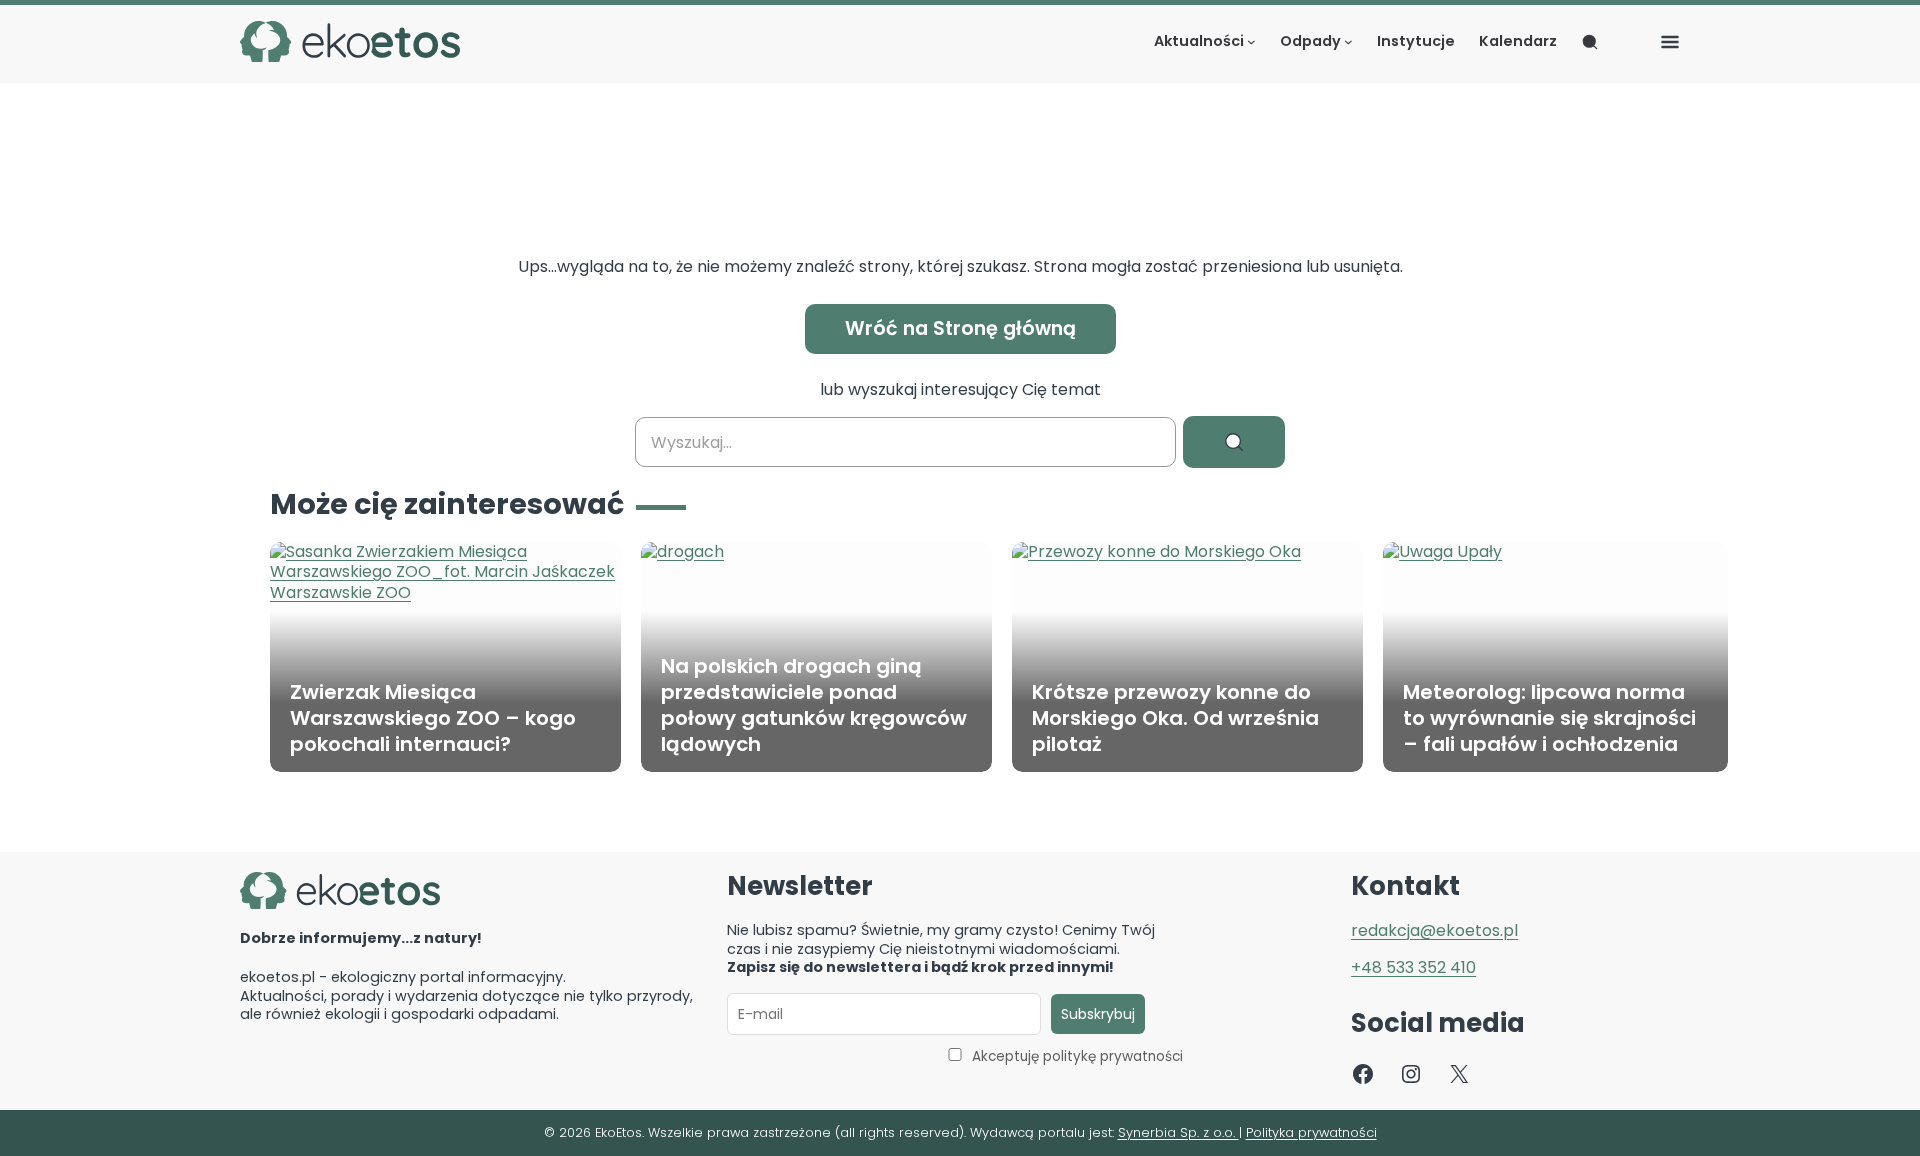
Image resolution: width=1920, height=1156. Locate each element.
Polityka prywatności (1311, 1132)
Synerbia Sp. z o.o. (1178, 1132)
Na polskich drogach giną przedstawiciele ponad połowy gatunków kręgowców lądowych (814, 705)
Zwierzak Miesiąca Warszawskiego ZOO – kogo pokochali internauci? (433, 718)
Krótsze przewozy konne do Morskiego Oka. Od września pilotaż (1175, 718)
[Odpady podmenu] (1348, 41)
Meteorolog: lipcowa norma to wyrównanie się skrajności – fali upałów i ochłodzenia (1549, 718)
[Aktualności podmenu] (1251, 41)
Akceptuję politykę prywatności (1077, 1056)
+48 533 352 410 (1413, 967)
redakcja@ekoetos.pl (1434, 930)
